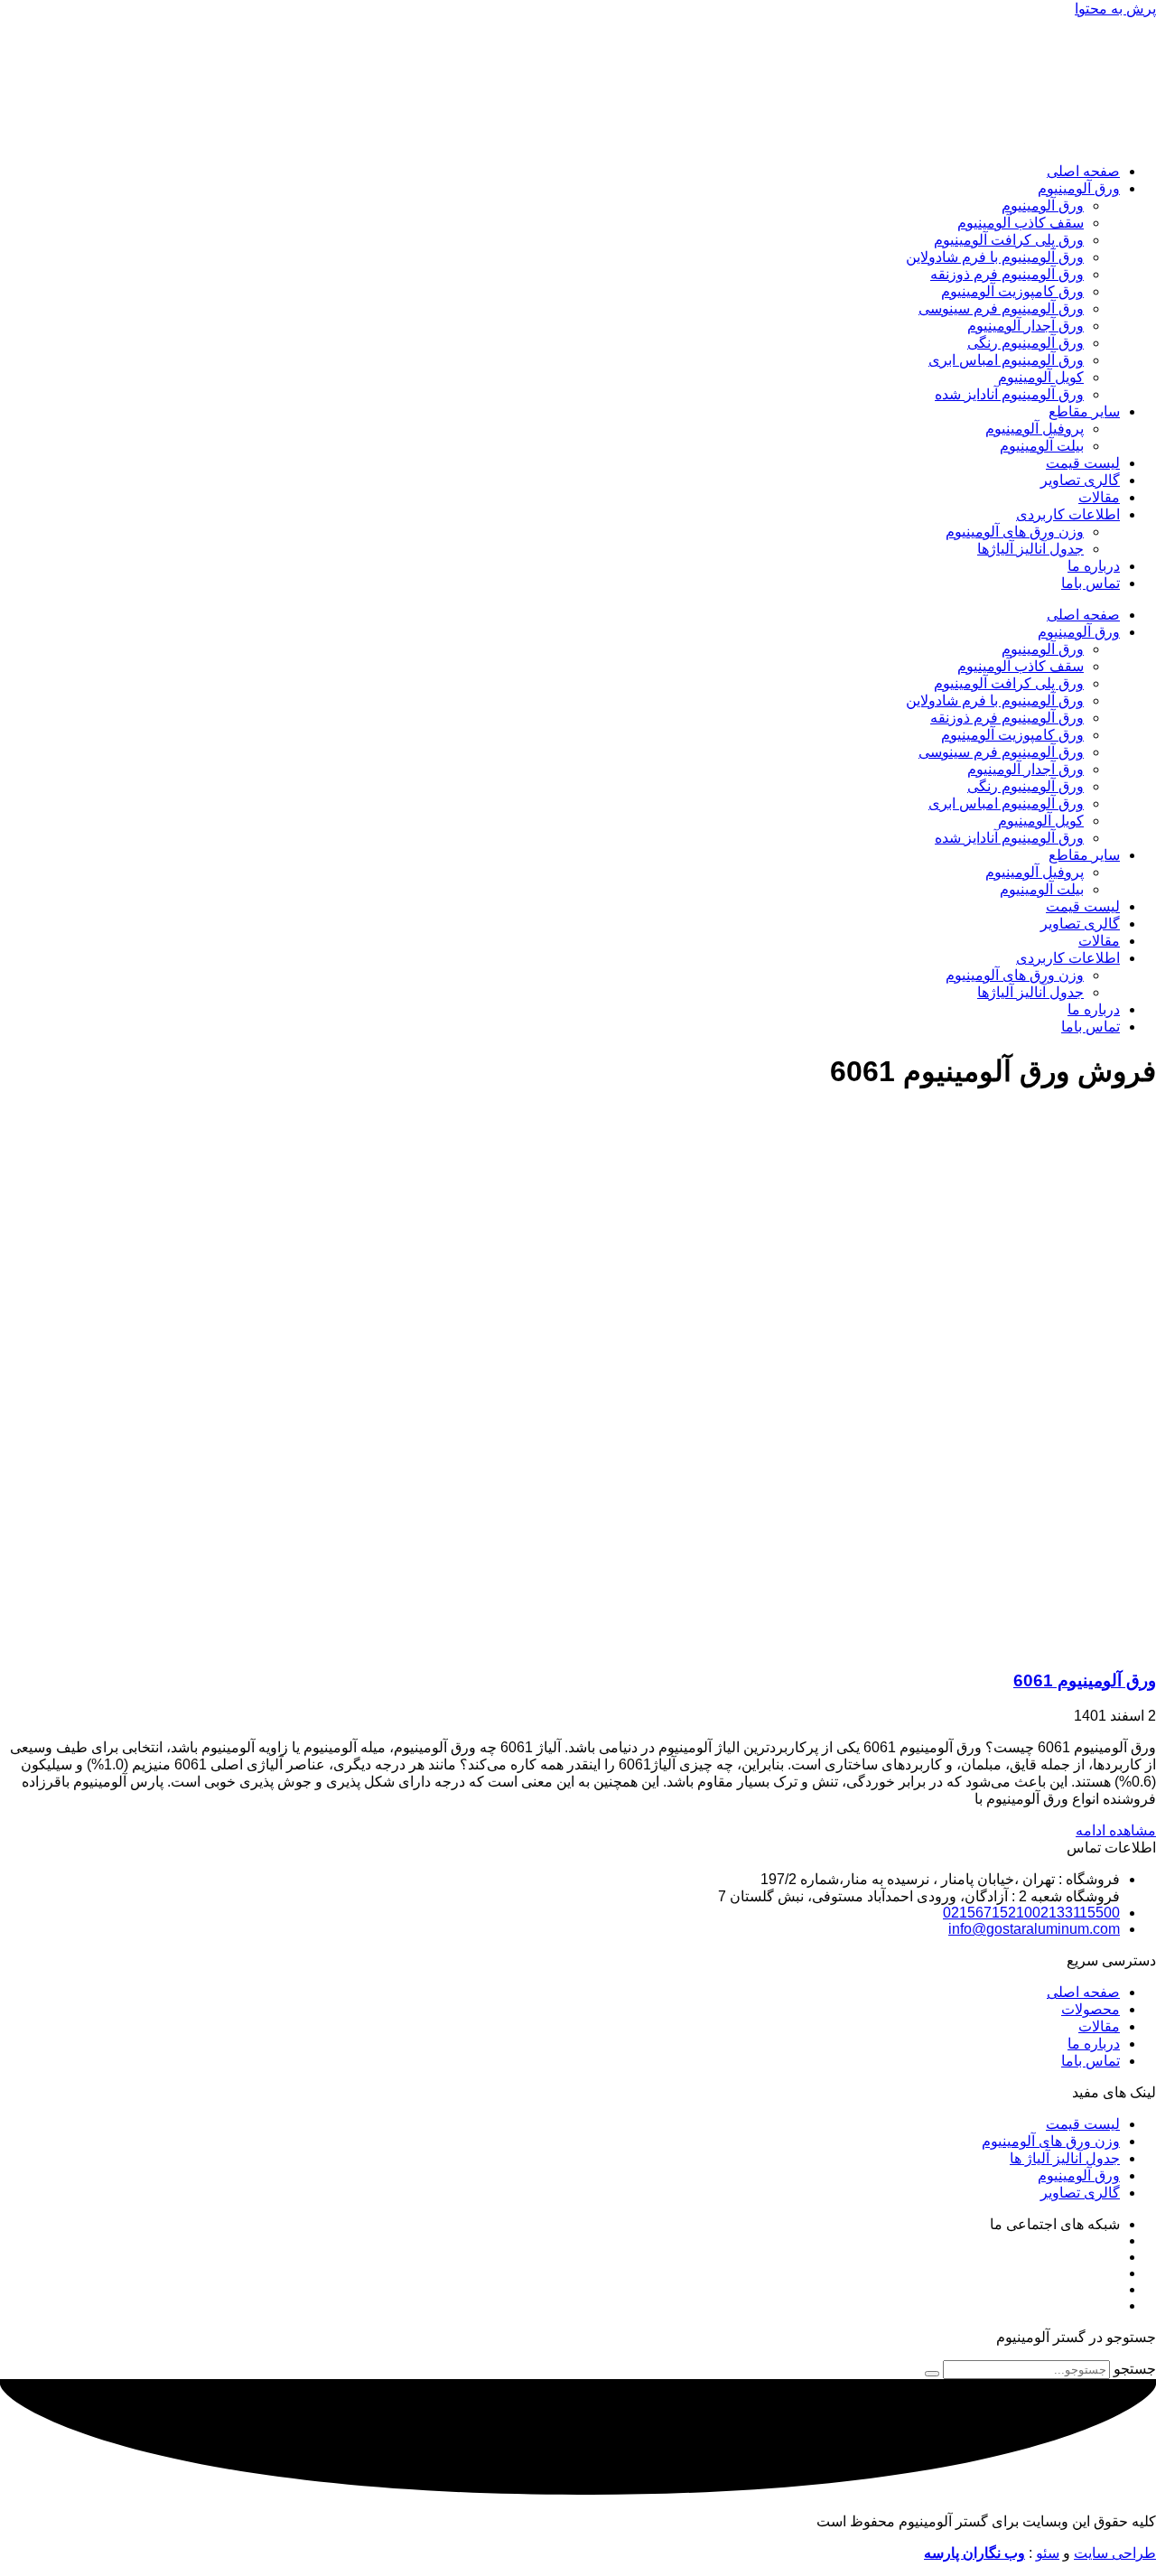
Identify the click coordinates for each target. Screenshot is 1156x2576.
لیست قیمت (1083, 463)
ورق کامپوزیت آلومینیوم (1012, 291)
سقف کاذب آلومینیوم (1021, 223)
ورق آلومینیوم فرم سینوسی (1001, 308)
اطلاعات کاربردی (1068, 514)
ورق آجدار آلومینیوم (1025, 326)
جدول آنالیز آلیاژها (1030, 549)
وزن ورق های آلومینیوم (1015, 532)
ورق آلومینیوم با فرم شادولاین (995, 257)
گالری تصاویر (1080, 480)
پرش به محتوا (1115, 9)
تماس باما (1091, 583)
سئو (1048, 2553)
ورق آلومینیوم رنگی (1025, 343)
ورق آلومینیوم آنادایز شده (1009, 394)
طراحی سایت (1115, 2553)
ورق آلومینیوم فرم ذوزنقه (1007, 274)
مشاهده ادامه (1116, 1830)
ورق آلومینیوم (1079, 188)
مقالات (1099, 497)
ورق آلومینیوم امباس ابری (1006, 360)
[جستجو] (932, 2374)
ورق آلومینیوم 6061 (1085, 1680)
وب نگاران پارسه (974, 2553)
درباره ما (1094, 566)
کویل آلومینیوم (1041, 377)
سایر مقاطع (1084, 411)
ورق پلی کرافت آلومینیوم (1009, 240)
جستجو (1135, 2369)
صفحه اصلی (1083, 171)
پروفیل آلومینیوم (1035, 429)
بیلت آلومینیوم (1042, 446)
